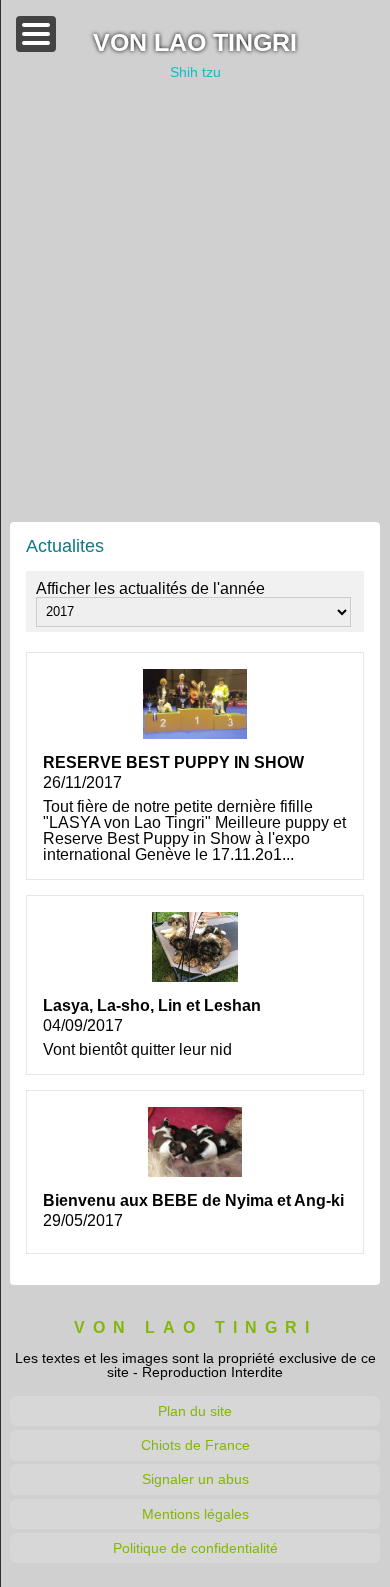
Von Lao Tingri (195, 43)
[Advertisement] (195, 301)
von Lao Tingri (195, 1327)
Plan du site (195, 1411)
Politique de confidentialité (195, 1548)
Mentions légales (195, 1514)
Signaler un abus (195, 1479)
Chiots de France (195, 1445)
